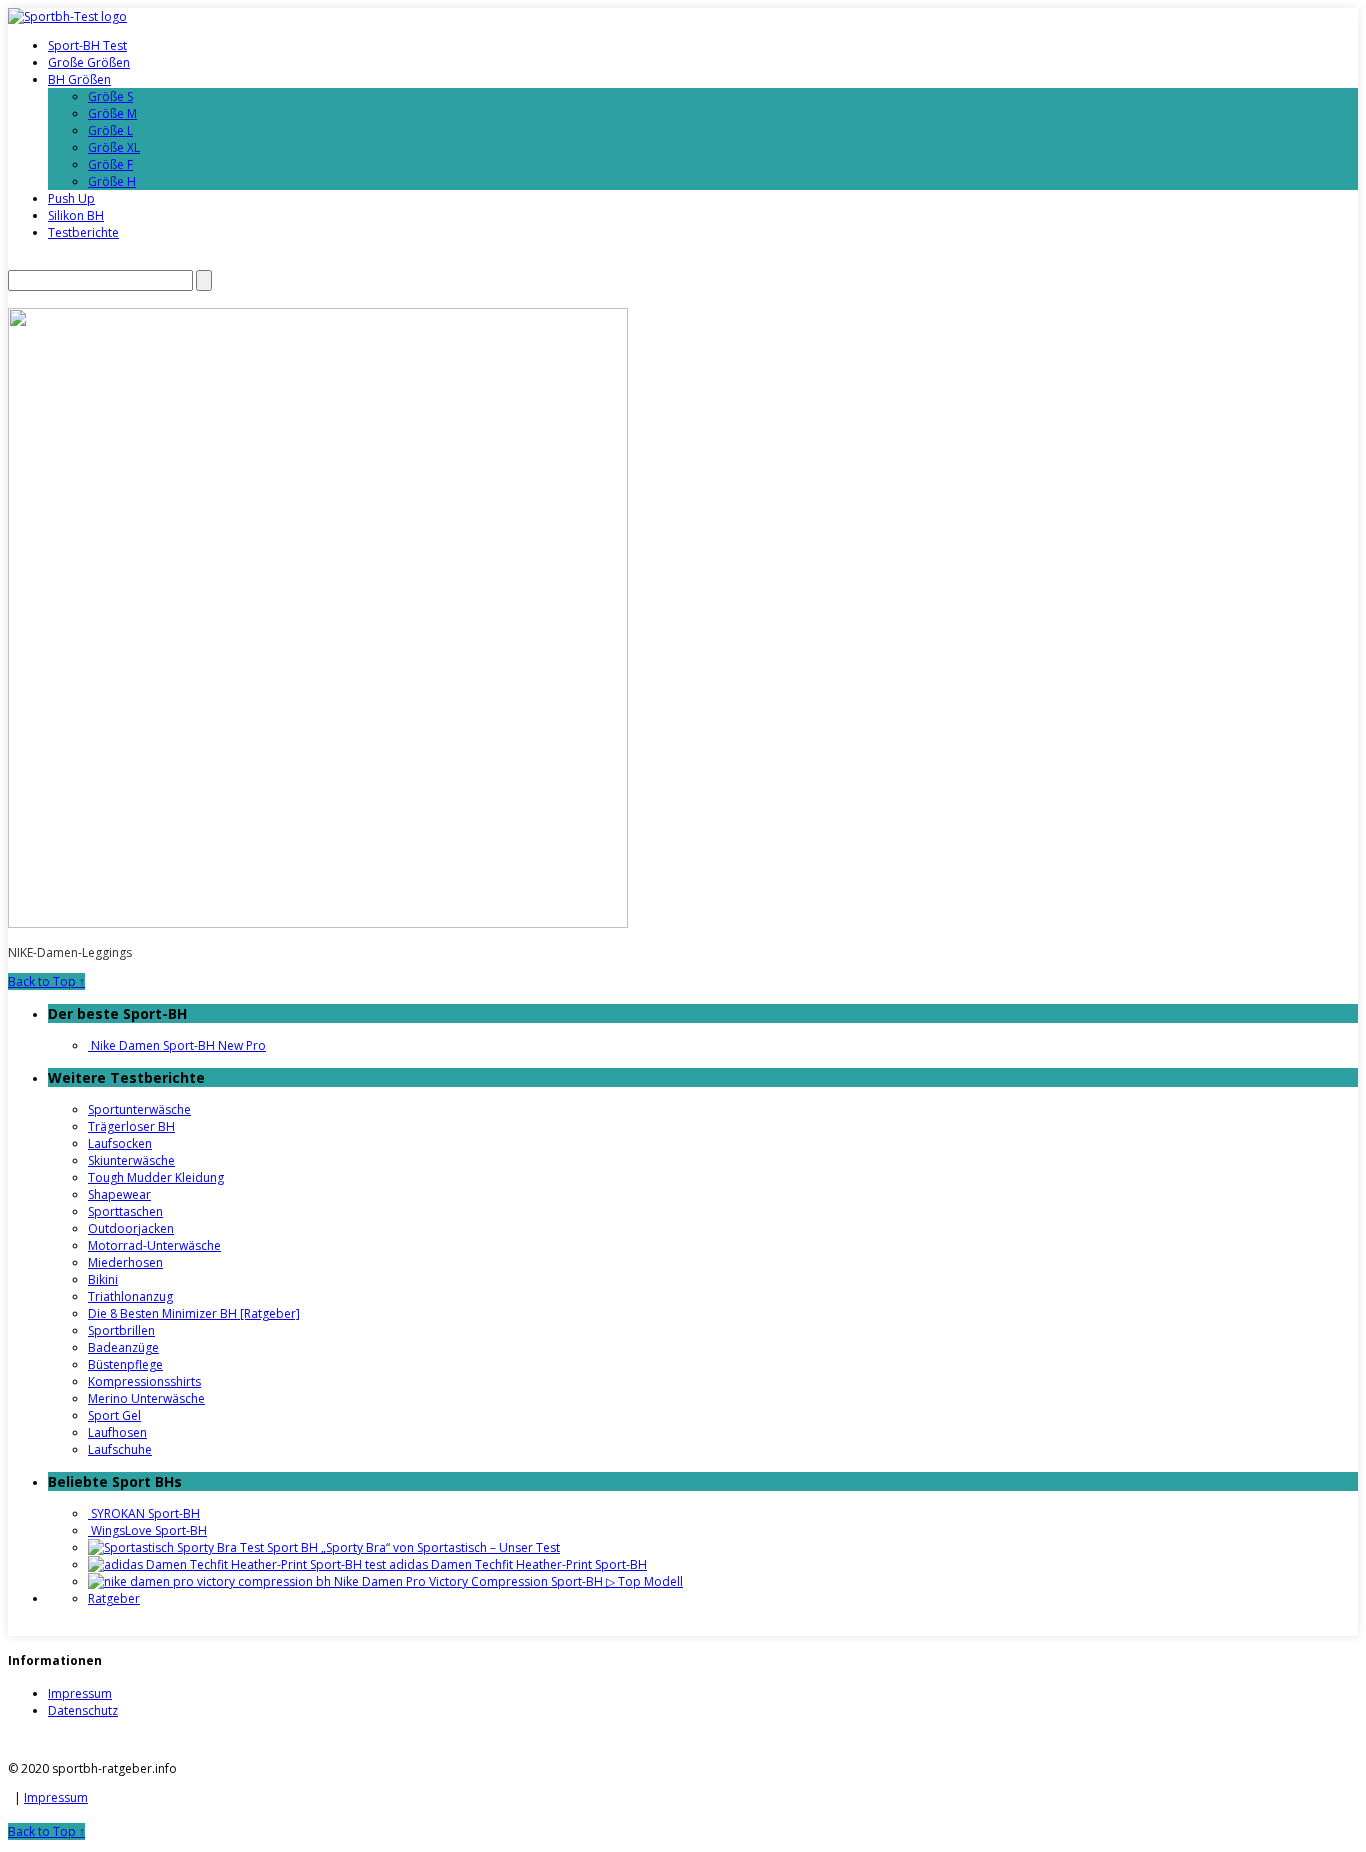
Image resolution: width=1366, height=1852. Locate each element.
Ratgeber (114, 1598)
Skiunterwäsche (131, 1160)
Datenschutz (83, 1710)
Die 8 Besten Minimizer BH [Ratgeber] (194, 1313)
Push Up (71, 198)
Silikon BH (76, 215)
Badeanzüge (123, 1347)
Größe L (110, 130)
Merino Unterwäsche (146, 1398)
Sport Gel (114, 1415)
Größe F (110, 164)
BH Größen (79, 79)
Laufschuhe (120, 1449)
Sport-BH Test (87, 45)
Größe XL (114, 147)
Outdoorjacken (131, 1228)
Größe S (110, 96)
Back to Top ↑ (46, 981)
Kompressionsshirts (144, 1381)
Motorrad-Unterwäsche (154, 1245)
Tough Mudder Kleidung (156, 1177)
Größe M (112, 113)
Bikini (103, 1279)
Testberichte (83, 232)
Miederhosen (125, 1262)
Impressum (80, 1693)
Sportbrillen (121, 1330)
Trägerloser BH (131, 1126)
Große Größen (89, 62)
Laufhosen (117, 1432)
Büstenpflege (125, 1364)
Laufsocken (120, 1143)
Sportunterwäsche (139, 1109)
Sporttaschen (125, 1211)
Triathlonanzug (130, 1296)
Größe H (112, 181)
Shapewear (119, 1194)
